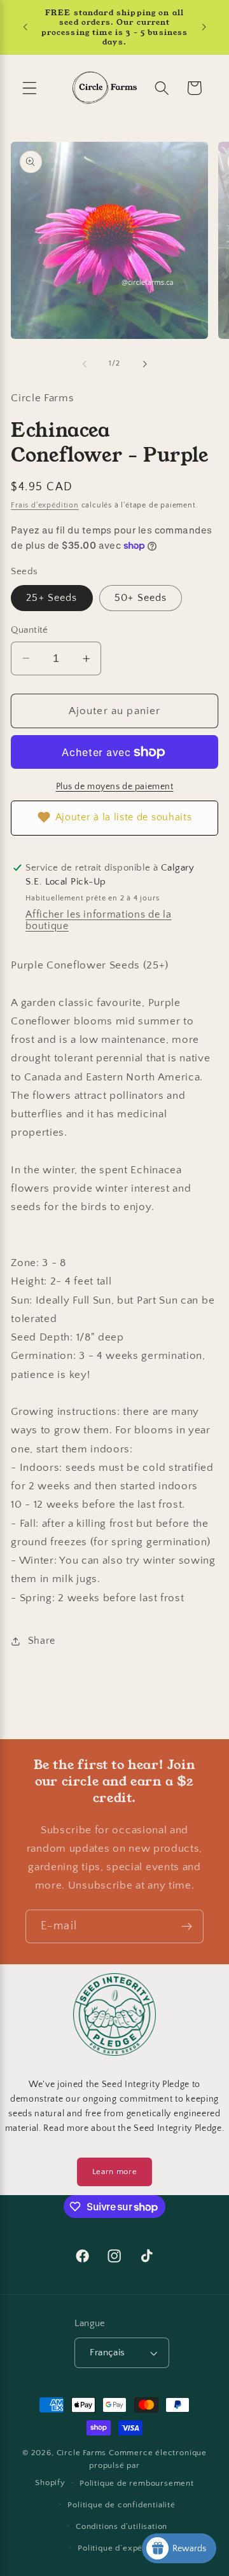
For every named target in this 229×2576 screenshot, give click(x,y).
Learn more (115, 2172)
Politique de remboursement (137, 2483)
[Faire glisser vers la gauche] (85, 364)
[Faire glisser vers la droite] (144, 364)
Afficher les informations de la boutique (98, 920)
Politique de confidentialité (121, 2505)
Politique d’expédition (121, 2548)
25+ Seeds (52, 598)
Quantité (30, 630)
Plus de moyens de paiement (115, 787)
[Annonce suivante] (204, 27)
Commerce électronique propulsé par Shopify (121, 2468)
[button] (30, 88)
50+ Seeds (141, 598)
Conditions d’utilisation (121, 2526)
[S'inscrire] (187, 1927)
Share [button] (42, 1641)
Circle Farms (82, 2453)
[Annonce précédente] (25, 27)
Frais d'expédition (45, 505)
